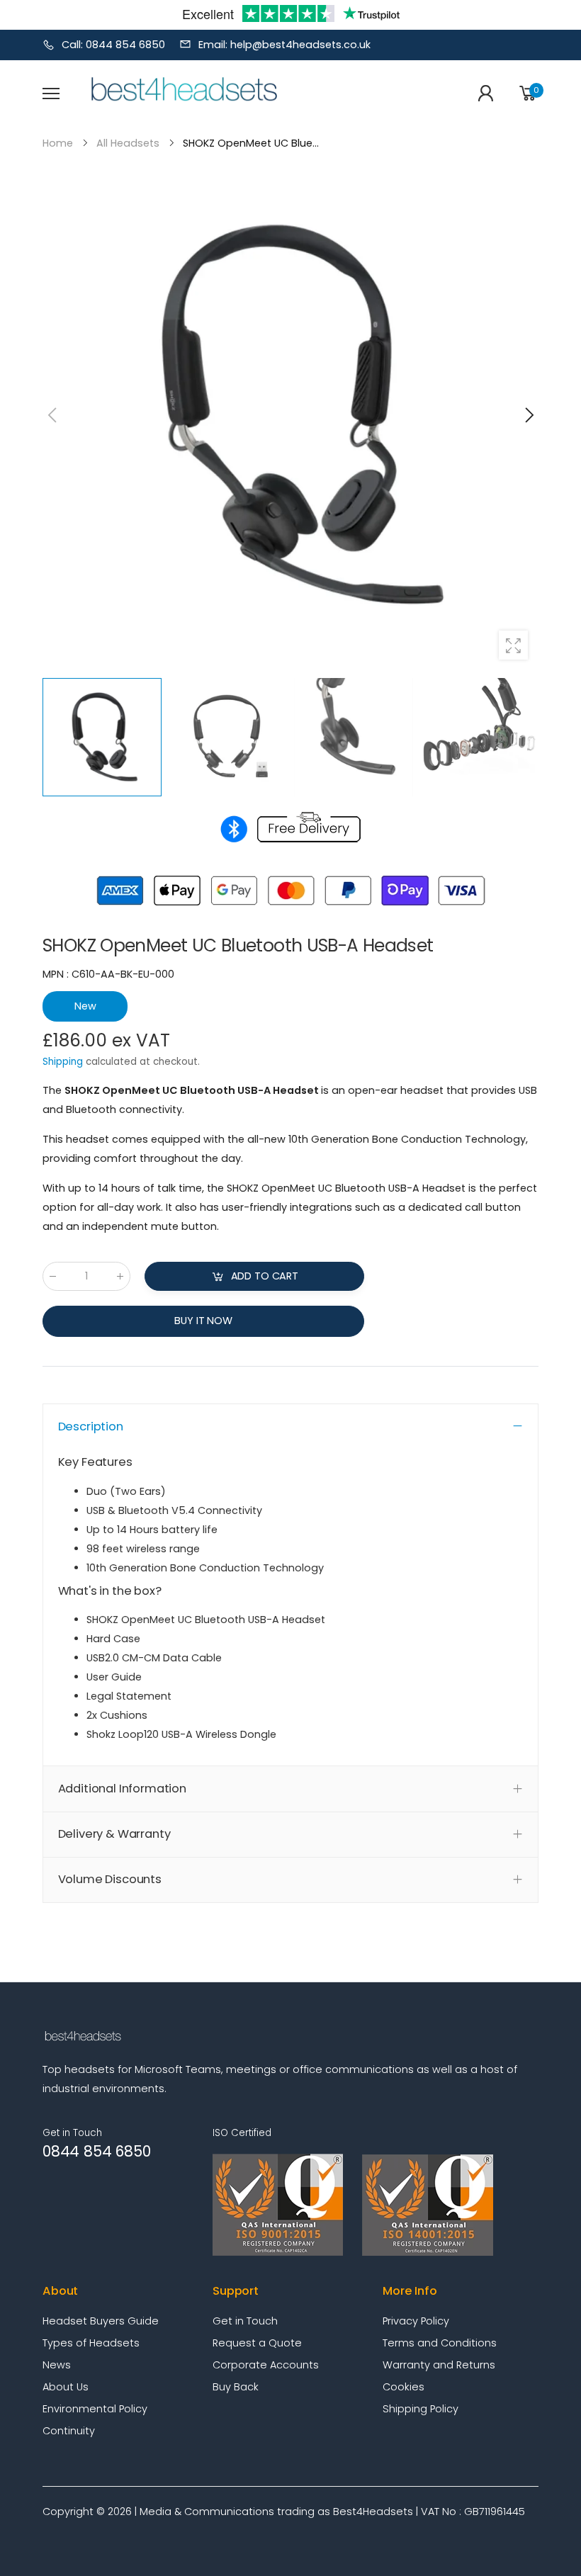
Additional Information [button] (122, 1789)
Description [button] (91, 1427)
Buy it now (203, 1321)
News (57, 2365)
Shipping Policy (421, 2409)
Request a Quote (257, 2343)
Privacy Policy (416, 2321)
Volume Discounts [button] (110, 1879)
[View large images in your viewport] (513, 645)
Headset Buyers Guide (101, 2321)
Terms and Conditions (440, 2343)
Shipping (63, 1062)
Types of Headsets (91, 2343)
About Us (66, 2387)
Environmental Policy (95, 2409)
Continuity (69, 2431)
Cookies (404, 2387)
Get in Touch (245, 2321)
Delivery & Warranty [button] (114, 1834)
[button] (528, 415)
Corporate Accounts (266, 2365)
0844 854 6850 (96, 2151)
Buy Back (236, 2387)
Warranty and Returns (439, 2365)
